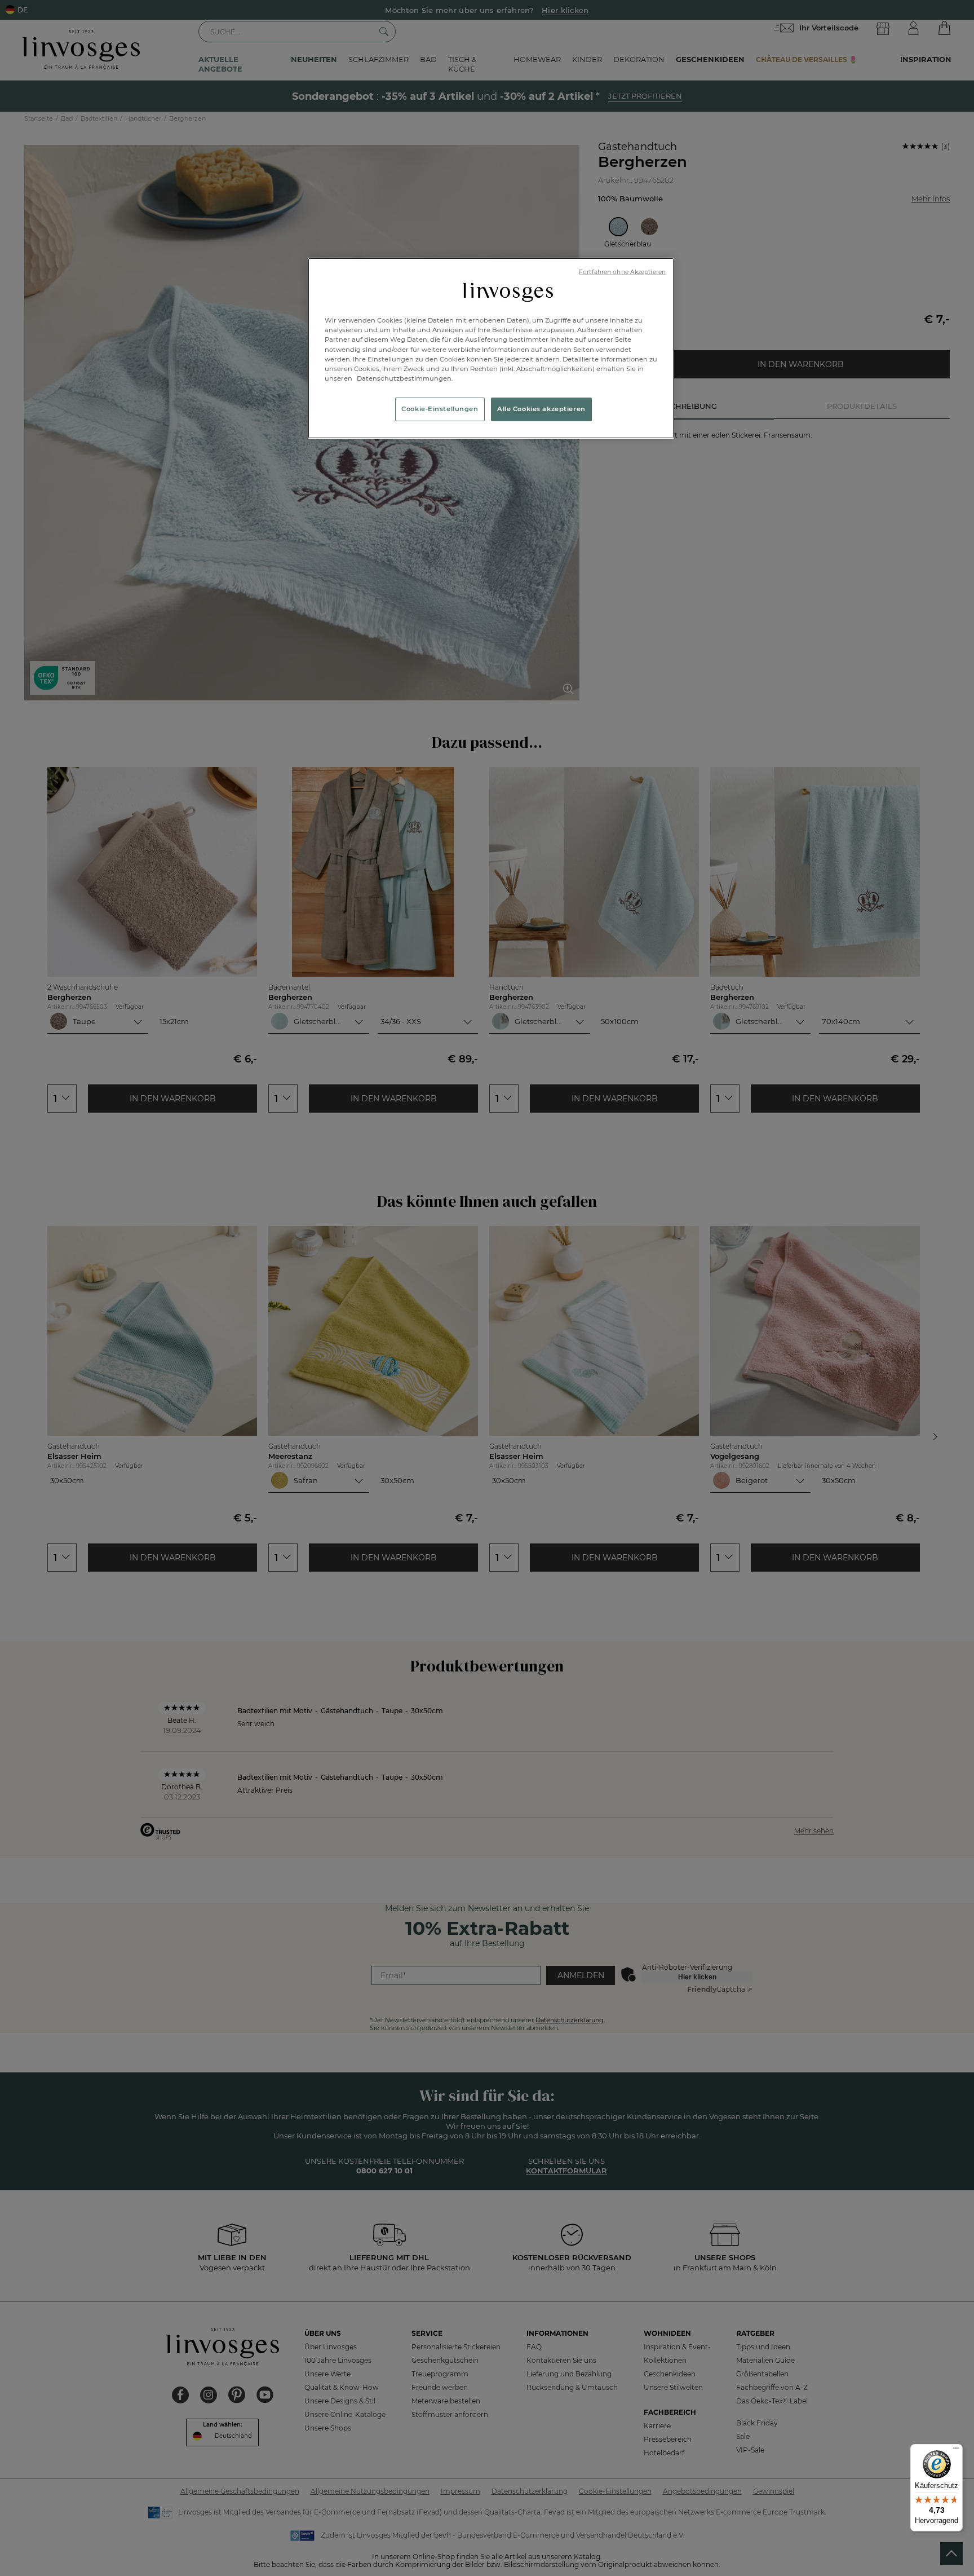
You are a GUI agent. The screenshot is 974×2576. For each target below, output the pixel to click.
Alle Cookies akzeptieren (541, 409)
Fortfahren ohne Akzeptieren (622, 272)
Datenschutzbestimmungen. (404, 378)
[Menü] (956, 2451)
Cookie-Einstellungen (440, 409)
